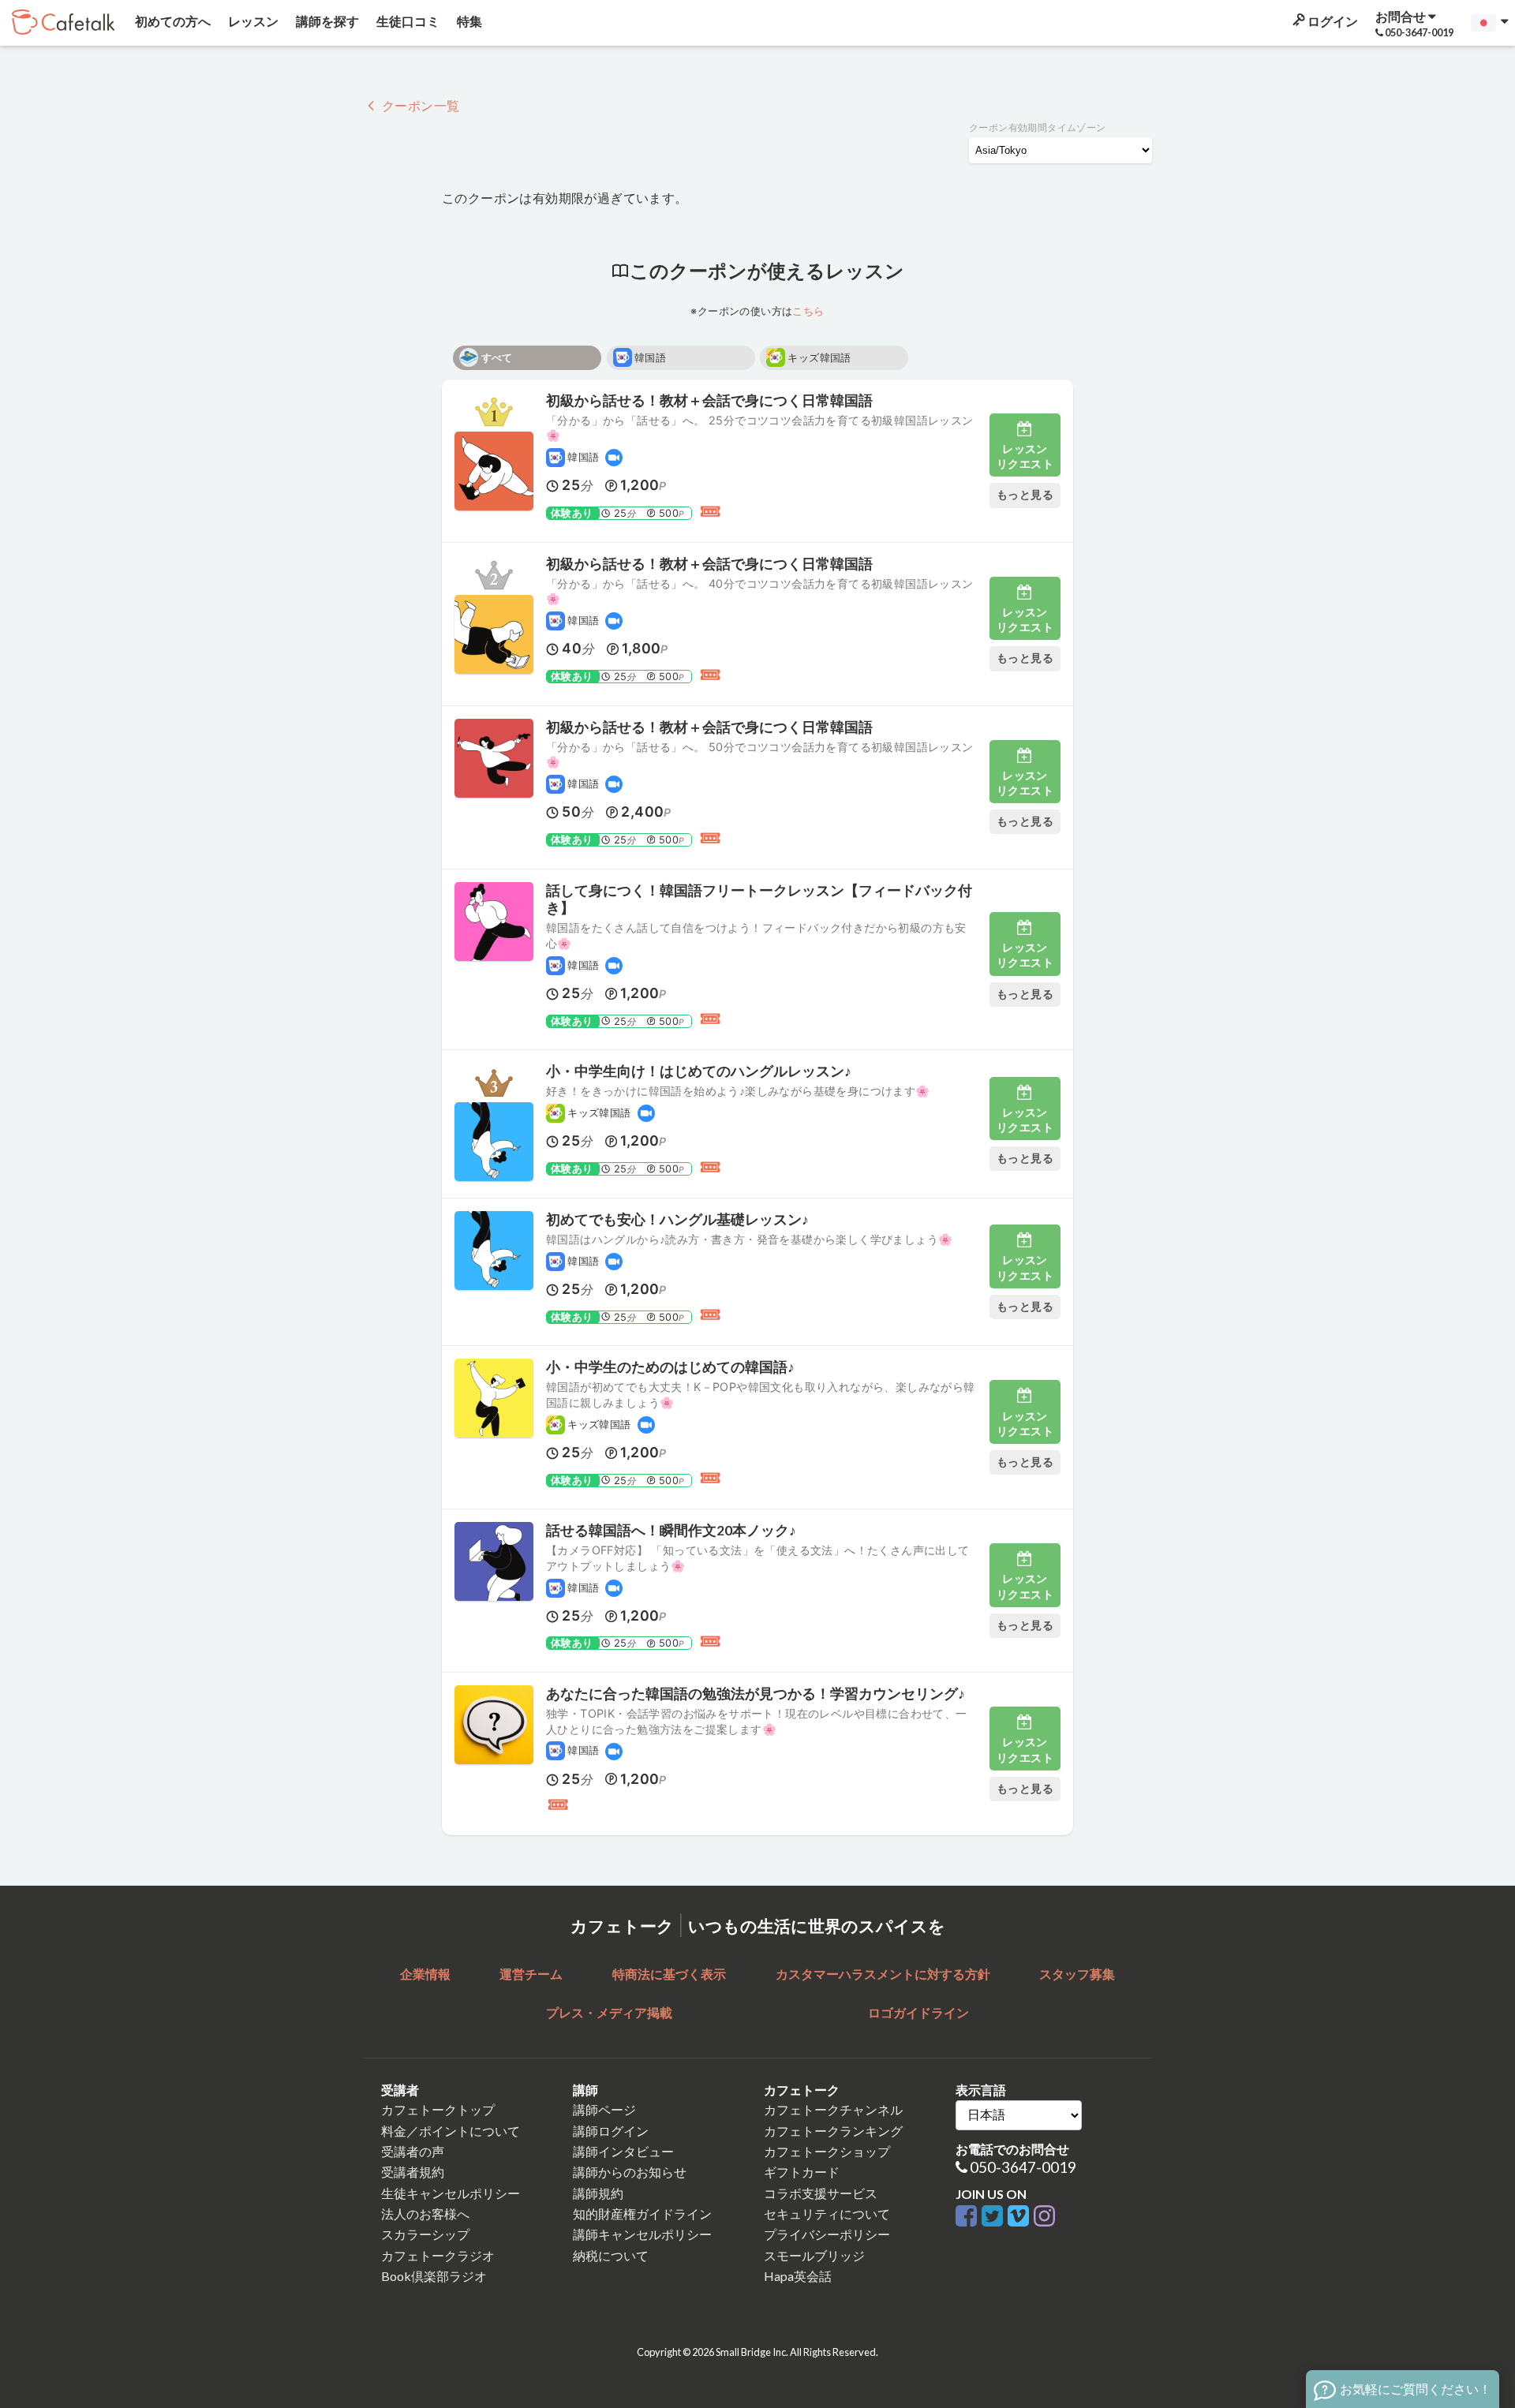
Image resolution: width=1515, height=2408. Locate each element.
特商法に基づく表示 (669, 1974)
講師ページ (604, 2109)
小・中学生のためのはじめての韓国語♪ (670, 1367)
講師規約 (598, 2193)
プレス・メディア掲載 (609, 2012)
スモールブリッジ (814, 2255)
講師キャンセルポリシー (642, 2234)
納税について (611, 2255)
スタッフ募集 (1077, 1974)
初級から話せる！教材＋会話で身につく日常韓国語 (709, 400)
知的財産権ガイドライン (642, 2214)
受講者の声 (413, 2151)
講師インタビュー (623, 2151)
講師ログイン (611, 2131)
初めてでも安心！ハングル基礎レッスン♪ (677, 1219)
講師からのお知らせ (630, 2172)
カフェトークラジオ (438, 2255)
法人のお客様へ (425, 2214)
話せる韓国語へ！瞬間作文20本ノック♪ (671, 1530)
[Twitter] (995, 2217)
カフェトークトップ (438, 2109)
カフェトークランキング (833, 2131)
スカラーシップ (425, 2234)
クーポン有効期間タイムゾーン (1038, 127)
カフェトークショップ (827, 2151)
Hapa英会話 (798, 2276)
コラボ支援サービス (821, 2193)
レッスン (252, 21)
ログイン (1332, 21)
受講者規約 (413, 2172)
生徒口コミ (407, 21)
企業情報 (425, 1974)
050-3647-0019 (1023, 2167)
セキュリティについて (827, 2214)
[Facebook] (969, 2217)
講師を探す (326, 21)
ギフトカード (802, 2172)
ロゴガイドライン (918, 2012)
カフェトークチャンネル (833, 2109)
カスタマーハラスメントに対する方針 (883, 1974)
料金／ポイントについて (451, 2131)
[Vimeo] (1021, 2217)
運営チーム (531, 1974)
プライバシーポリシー (827, 2234)
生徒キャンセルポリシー (451, 2193)
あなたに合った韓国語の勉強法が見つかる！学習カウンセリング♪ (756, 1694)
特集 (468, 21)
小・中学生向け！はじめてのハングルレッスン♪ (699, 1071)
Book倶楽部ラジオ (434, 2276)
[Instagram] (1044, 2217)
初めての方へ (172, 21)
